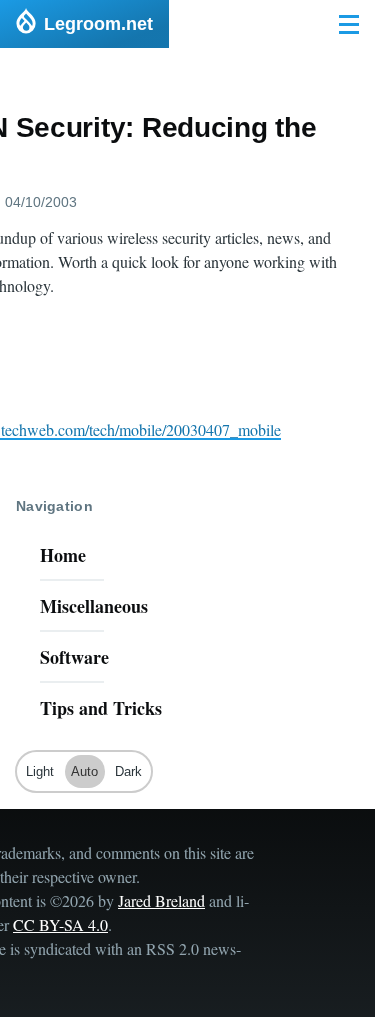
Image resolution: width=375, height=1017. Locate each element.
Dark (128, 771)
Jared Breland (161, 900)
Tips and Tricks (101, 708)
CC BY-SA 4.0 (60, 924)
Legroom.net (98, 24)
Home (63, 555)
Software (74, 657)
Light (40, 771)
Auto (84, 771)
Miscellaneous (94, 606)
